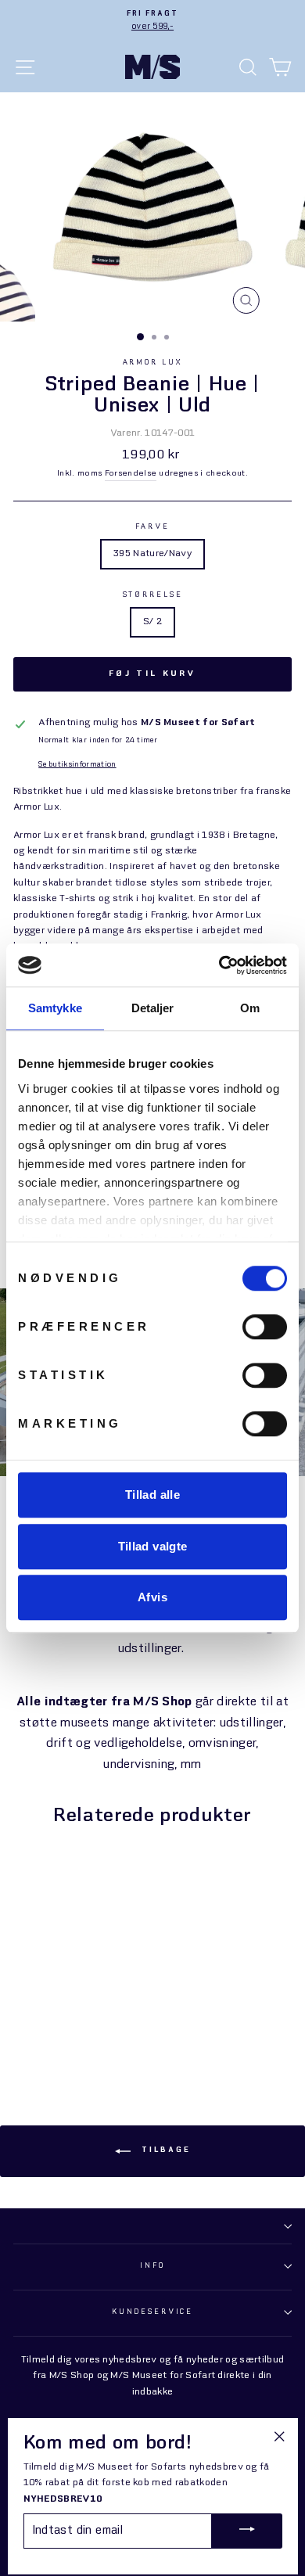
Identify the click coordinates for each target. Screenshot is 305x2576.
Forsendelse (131, 473)
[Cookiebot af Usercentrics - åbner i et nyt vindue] (219, 965)
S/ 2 (152, 622)
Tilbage (164, 2150)
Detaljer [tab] (153, 1008)
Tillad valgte (153, 1546)
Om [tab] (250, 1008)
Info (152, 2266)
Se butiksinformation (77, 765)
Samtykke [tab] (55, 1008)
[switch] (265, 1327)
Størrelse (153, 595)
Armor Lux (153, 363)
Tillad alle (152, 1495)
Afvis (152, 1597)
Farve (152, 527)
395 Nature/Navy (152, 554)
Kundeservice (152, 2312)
